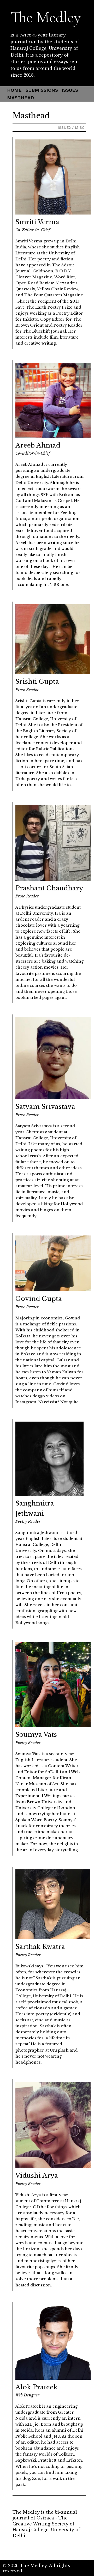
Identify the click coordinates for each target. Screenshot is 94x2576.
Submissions (42, 90)
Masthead (20, 98)
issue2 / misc (71, 127)
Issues (70, 90)
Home (14, 90)
